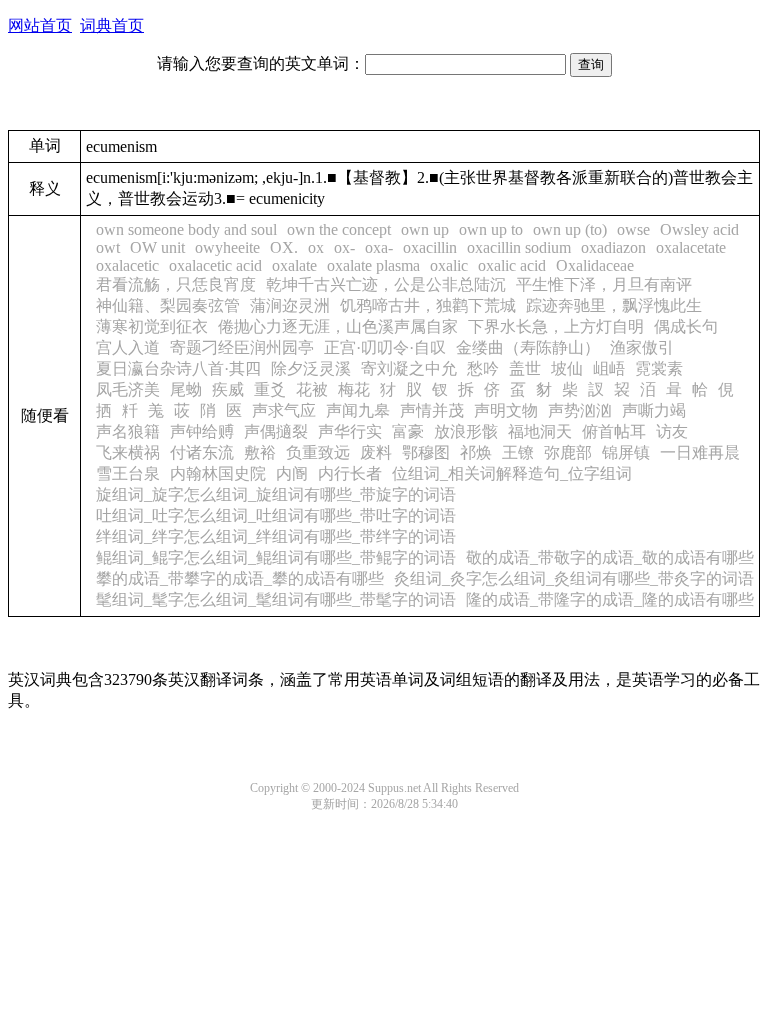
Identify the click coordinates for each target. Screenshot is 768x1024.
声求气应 (284, 410)
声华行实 (350, 431)
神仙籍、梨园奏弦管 (168, 305)
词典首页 (112, 25)
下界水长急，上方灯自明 (556, 326)
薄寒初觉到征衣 (152, 326)
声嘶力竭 (654, 410)
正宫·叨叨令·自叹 (385, 347)
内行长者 (350, 473)
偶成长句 (686, 326)
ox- (344, 247)
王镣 (518, 452)
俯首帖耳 (614, 431)
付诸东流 (202, 452)
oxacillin (430, 247)
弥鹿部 (568, 452)
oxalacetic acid (215, 265)
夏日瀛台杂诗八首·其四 (178, 368)
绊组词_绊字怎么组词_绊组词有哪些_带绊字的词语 (276, 536)
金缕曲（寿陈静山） (528, 347)
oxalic (449, 265)
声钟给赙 (202, 431)
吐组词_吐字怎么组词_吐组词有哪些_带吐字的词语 (276, 515)
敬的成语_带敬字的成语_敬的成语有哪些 (610, 557)
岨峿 (609, 368)
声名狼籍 (128, 431)
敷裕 (260, 452)
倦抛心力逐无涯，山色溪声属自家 (338, 326)
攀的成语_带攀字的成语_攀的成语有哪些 (240, 578)
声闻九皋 (358, 410)
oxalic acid (512, 265)
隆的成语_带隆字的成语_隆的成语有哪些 (610, 599)
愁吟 (483, 368)
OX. (284, 247)
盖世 (525, 368)
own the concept (339, 229)
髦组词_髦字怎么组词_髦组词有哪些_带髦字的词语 (276, 599)
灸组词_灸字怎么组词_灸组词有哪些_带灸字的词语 (574, 578)
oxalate (294, 265)
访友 (672, 431)
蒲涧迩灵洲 (290, 305)
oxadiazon (613, 247)
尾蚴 (186, 389)
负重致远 (318, 452)
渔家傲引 (642, 347)
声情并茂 (432, 410)
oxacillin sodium (519, 247)
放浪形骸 (466, 431)
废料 (376, 452)
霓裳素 (659, 368)
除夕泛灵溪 (311, 368)
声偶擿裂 (276, 431)
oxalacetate (691, 247)
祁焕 (476, 452)
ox (316, 247)
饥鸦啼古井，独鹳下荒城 (428, 305)
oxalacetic (127, 265)
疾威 (228, 389)
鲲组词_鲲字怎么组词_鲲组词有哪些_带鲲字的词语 (276, 557)
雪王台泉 (128, 473)
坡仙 (567, 368)
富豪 (408, 431)
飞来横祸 (128, 452)
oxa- (379, 247)
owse (633, 229)
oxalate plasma (373, 265)
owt (108, 247)
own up (425, 229)
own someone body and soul (186, 229)
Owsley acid (699, 229)
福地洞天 (540, 431)
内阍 (292, 473)
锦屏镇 (626, 452)
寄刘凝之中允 (409, 368)
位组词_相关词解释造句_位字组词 (512, 473)
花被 (312, 389)
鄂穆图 (426, 452)
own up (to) (570, 229)
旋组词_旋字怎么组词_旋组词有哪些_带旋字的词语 (276, 494)
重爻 (270, 389)
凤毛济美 (128, 389)
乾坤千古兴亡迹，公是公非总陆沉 (386, 284)
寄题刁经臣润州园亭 (242, 347)
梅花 (354, 389)
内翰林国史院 (218, 473)
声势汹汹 (580, 410)
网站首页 (40, 25)
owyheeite (227, 247)
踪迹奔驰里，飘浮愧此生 (614, 305)
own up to (491, 229)
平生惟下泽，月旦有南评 (604, 284)
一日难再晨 (700, 452)
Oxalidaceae (595, 265)
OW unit (157, 247)
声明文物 (506, 410)
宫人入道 (128, 347)
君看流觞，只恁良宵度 (176, 284)
